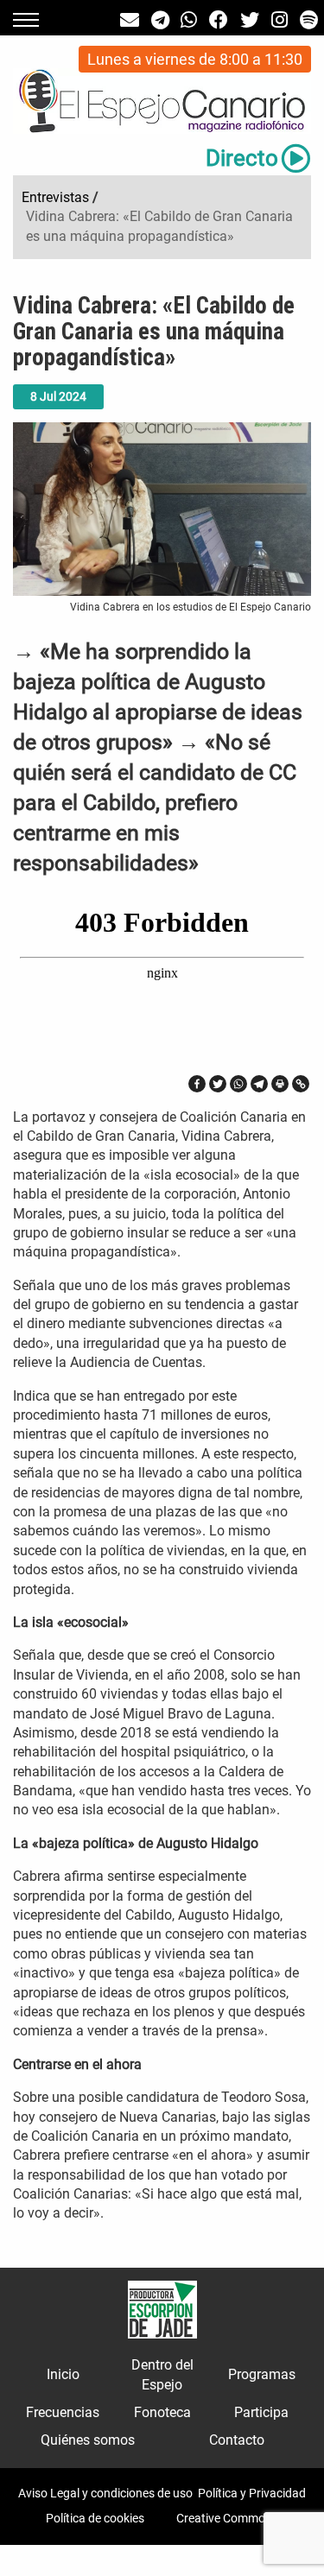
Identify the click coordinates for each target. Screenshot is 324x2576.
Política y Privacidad (252, 2493)
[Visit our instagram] (280, 20)
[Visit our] (130, 20)
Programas (262, 2374)
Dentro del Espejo (162, 2374)
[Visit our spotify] (309, 20)
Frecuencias (63, 2412)
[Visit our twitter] (250, 20)
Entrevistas (55, 197)
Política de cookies (95, 2518)
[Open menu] (26, 20)
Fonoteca (162, 2412)
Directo (242, 158)
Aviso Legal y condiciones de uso (105, 2493)
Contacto (237, 2440)
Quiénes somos (88, 2440)
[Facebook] (197, 1084)
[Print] (280, 1084)
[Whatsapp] (238, 1084)
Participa (261, 2412)
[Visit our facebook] (219, 20)
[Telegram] (259, 1084)
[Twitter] (218, 1084)
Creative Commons (227, 2518)
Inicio (63, 2374)
